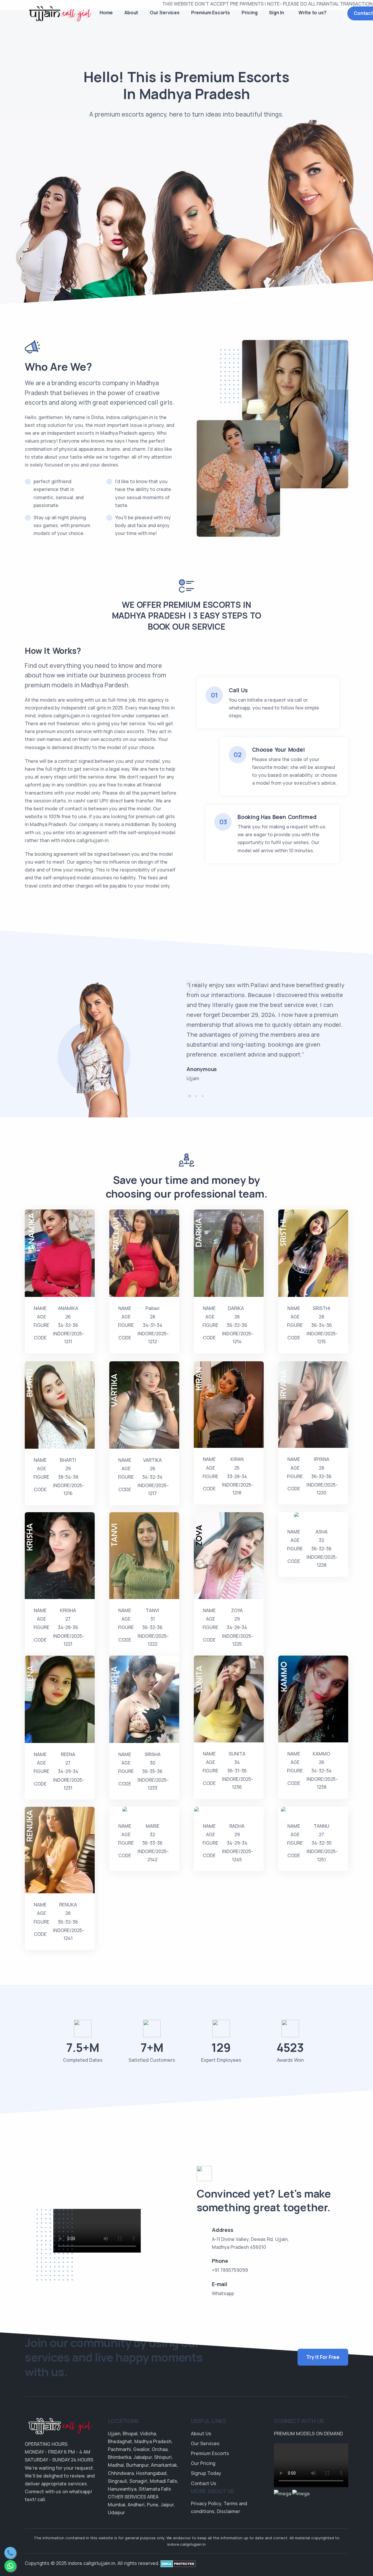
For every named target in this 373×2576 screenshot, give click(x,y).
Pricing (250, 13)
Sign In (277, 13)
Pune (153, 2505)
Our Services (165, 13)
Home (106, 13)
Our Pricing (203, 2463)
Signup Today (206, 2473)
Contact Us (204, 2483)
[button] (190, 1096)
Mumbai (117, 2505)
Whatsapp (223, 2293)
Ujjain (114, 2434)
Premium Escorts (211, 13)
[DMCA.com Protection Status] (178, 2563)
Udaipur (116, 2512)
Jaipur (167, 2505)
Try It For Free (323, 2357)
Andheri (136, 2505)
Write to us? (312, 13)
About (131, 13)
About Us (201, 2434)
